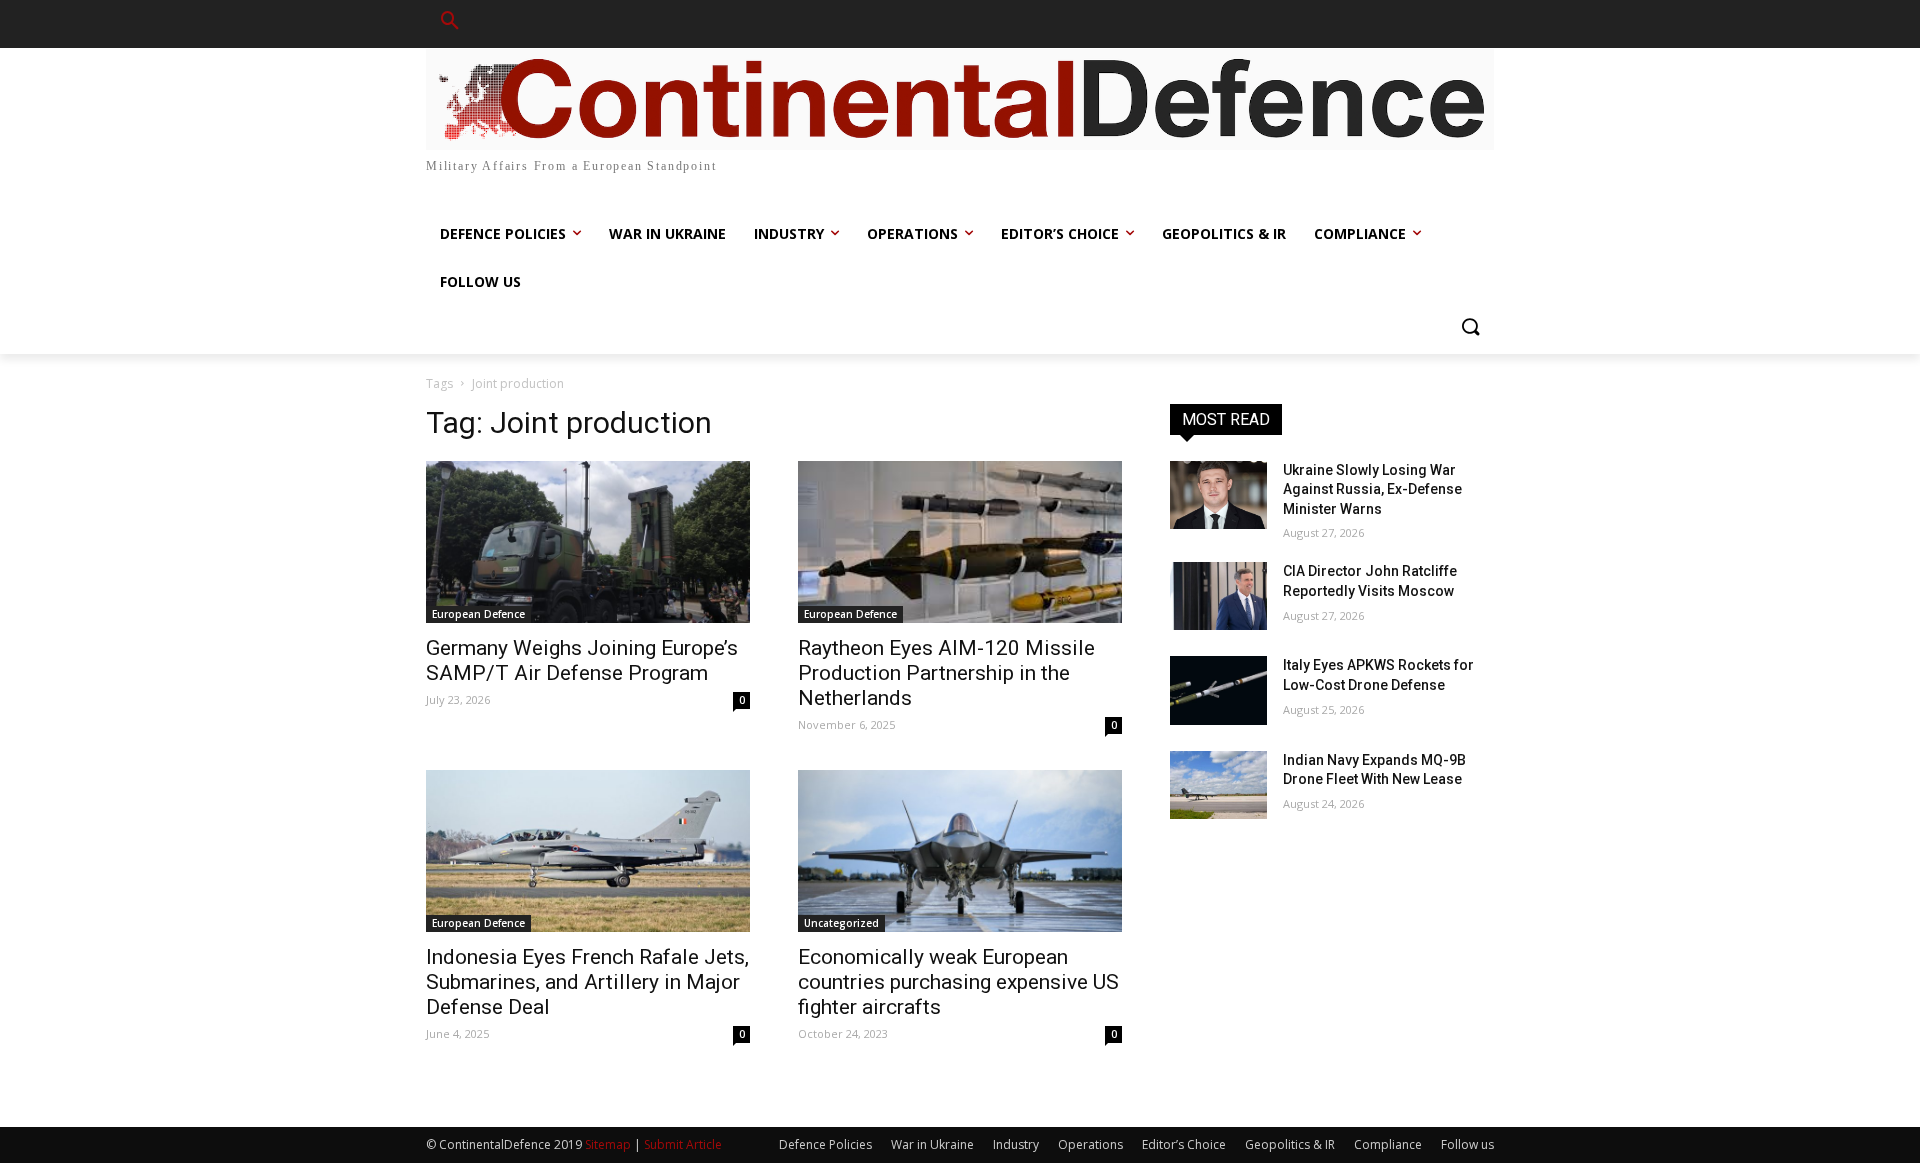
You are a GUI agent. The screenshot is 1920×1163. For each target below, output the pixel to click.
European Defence (478, 614)
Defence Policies (825, 1144)
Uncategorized (841, 923)
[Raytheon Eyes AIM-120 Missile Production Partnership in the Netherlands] (960, 542)
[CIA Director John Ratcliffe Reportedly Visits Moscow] (1218, 596)
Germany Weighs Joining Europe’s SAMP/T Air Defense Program (582, 660)
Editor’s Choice (1184, 1144)
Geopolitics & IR (1290, 1144)
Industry (1016, 1144)
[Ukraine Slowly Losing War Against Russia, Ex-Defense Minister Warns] (1218, 495)
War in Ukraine (932, 1144)
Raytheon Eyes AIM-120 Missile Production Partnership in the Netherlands (946, 673)
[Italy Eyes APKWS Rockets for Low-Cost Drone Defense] (1218, 690)
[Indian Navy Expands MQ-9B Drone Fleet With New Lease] (1218, 785)
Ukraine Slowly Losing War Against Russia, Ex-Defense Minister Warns (1372, 489)
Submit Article (683, 1144)
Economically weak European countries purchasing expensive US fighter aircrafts (958, 982)
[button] (450, 24)
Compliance (1388, 1144)
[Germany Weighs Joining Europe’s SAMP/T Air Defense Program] (588, 542)
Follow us (1467, 1144)
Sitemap (608, 1144)
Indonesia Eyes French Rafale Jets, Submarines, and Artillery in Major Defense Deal (587, 982)
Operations (1090, 1144)
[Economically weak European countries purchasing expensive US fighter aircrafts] (960, 851)
